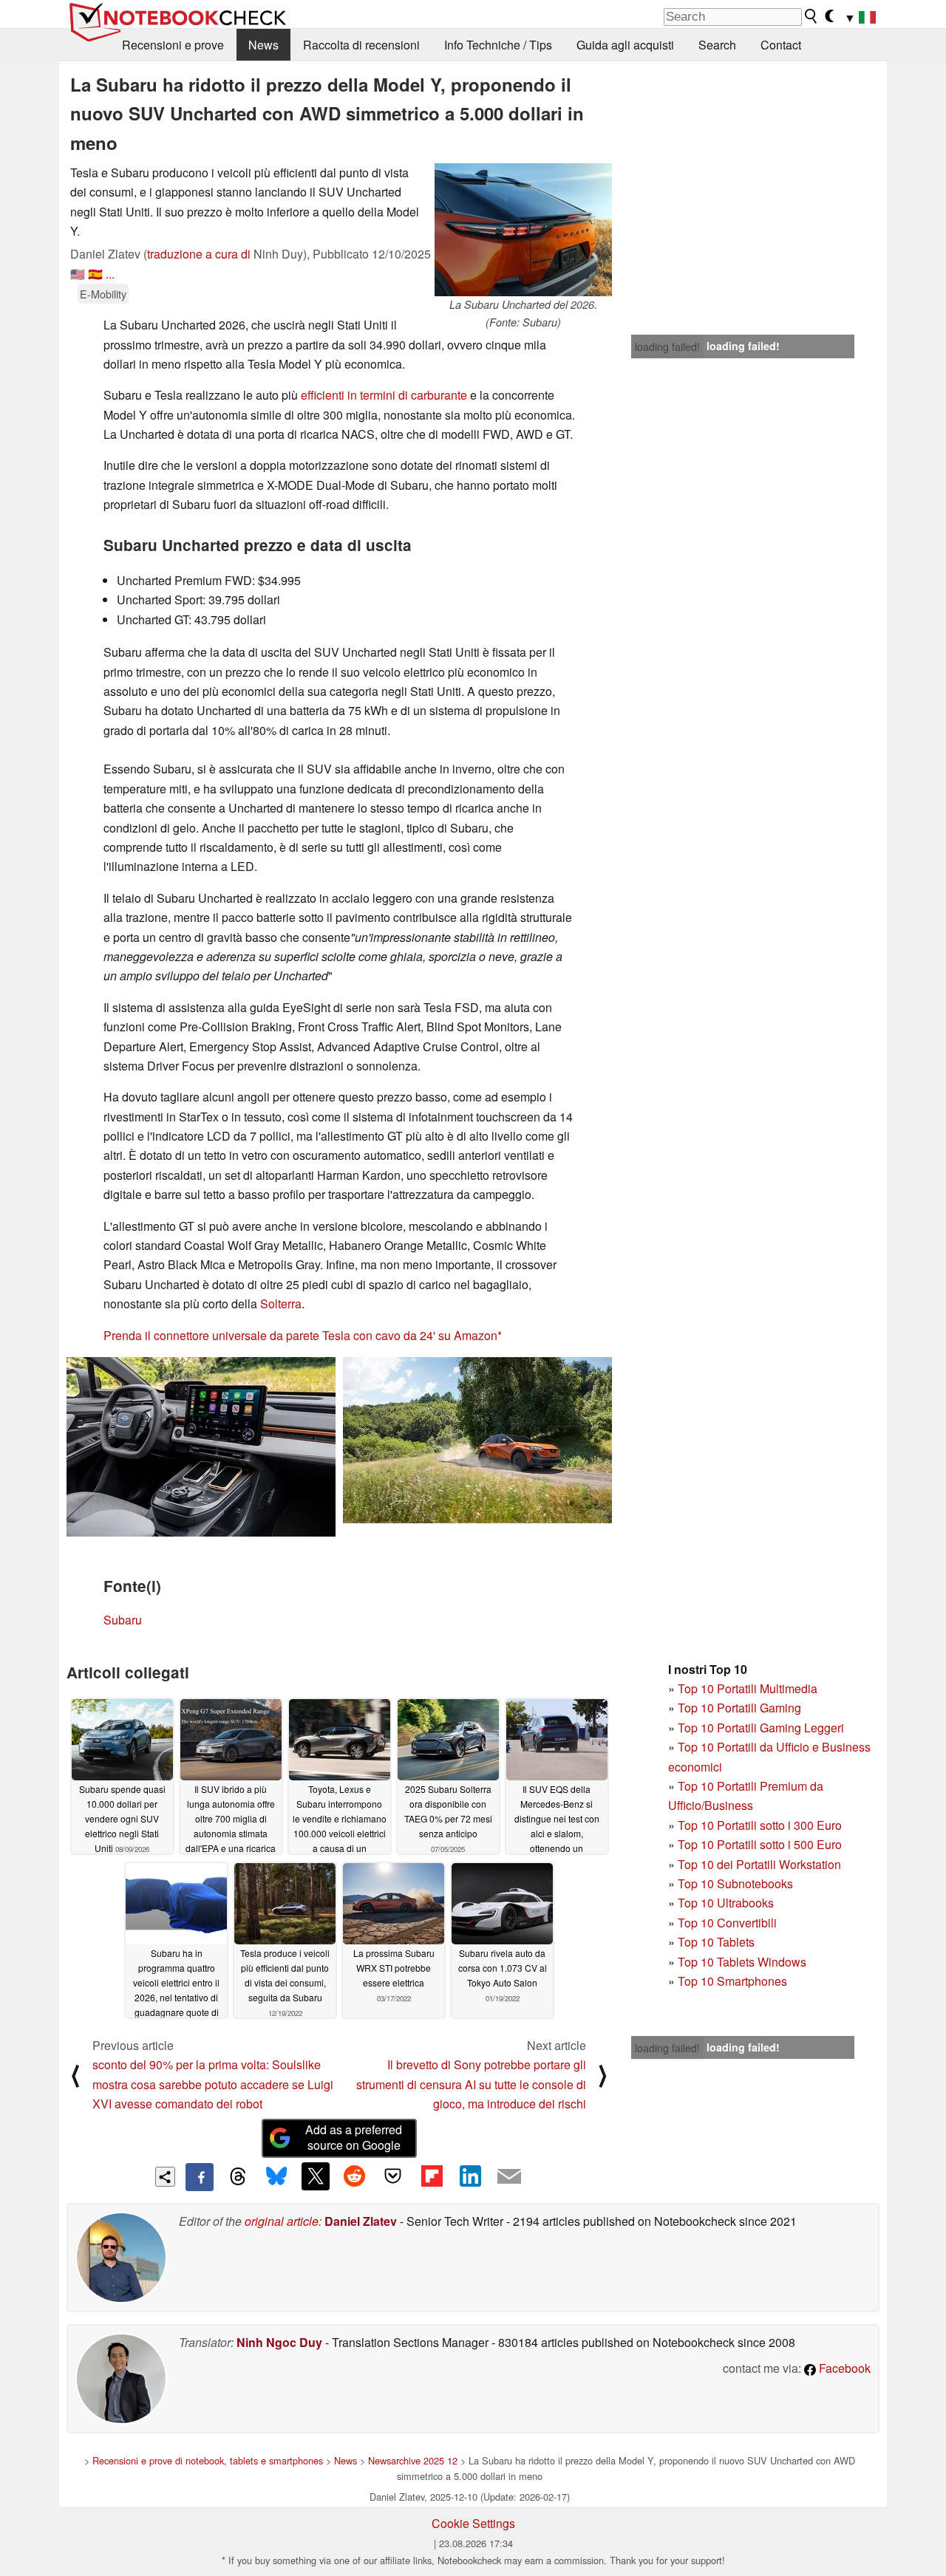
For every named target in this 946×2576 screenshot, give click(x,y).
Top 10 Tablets (716, 1942)
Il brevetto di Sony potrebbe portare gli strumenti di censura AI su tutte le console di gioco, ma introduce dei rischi (471, 2084)
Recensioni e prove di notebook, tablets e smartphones (208, 2460)
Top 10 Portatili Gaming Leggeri (761, 1728)
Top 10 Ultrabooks (726, 1903)
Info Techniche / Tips (498, 45)
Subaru (123, 1620)
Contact (781, 45)
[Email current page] (509, 2177)
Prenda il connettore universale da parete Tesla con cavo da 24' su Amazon (300, 1335)
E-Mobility (103, 294)
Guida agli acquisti (625, 45)
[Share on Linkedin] (470, 2176)
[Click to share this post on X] (316, 2176)
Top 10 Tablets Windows (742, 1962)
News (263, 45)
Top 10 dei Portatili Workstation (759, 1864)
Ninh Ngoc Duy (279, 2342)
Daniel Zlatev (361, 2221)
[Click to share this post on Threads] (238, 2177)
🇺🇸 (78, 274)
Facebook (843, 2368)
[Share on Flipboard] (432, 2176)
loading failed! (667, 346)
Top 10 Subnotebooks (735, 1883)
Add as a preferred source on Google (354, 2137)
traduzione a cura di (199, 254)
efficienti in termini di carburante (384, 395)
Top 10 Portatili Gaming (739, 1708)
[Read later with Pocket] (393, 2176)
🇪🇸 (95, 274)
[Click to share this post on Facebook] (200, 2177)
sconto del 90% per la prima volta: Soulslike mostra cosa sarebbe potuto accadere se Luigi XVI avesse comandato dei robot (213, 2084)
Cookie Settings (473, 2523)
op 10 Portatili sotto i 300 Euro (763, 1825)
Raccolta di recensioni (361, 45)
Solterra (281, 1304)
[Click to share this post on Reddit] (354, 2176)
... (110, 274)
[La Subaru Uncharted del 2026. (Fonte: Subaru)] (523, 230)
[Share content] (165, 2177)
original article (282, 2221)
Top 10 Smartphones (732, 1981)
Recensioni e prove (173, 45)
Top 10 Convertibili (727, 1923)
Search (717, 45)
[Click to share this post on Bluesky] (276, 2177)
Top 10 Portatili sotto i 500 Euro (760, 1844)
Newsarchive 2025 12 (413, 2460)
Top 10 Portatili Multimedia (748, 1688)
